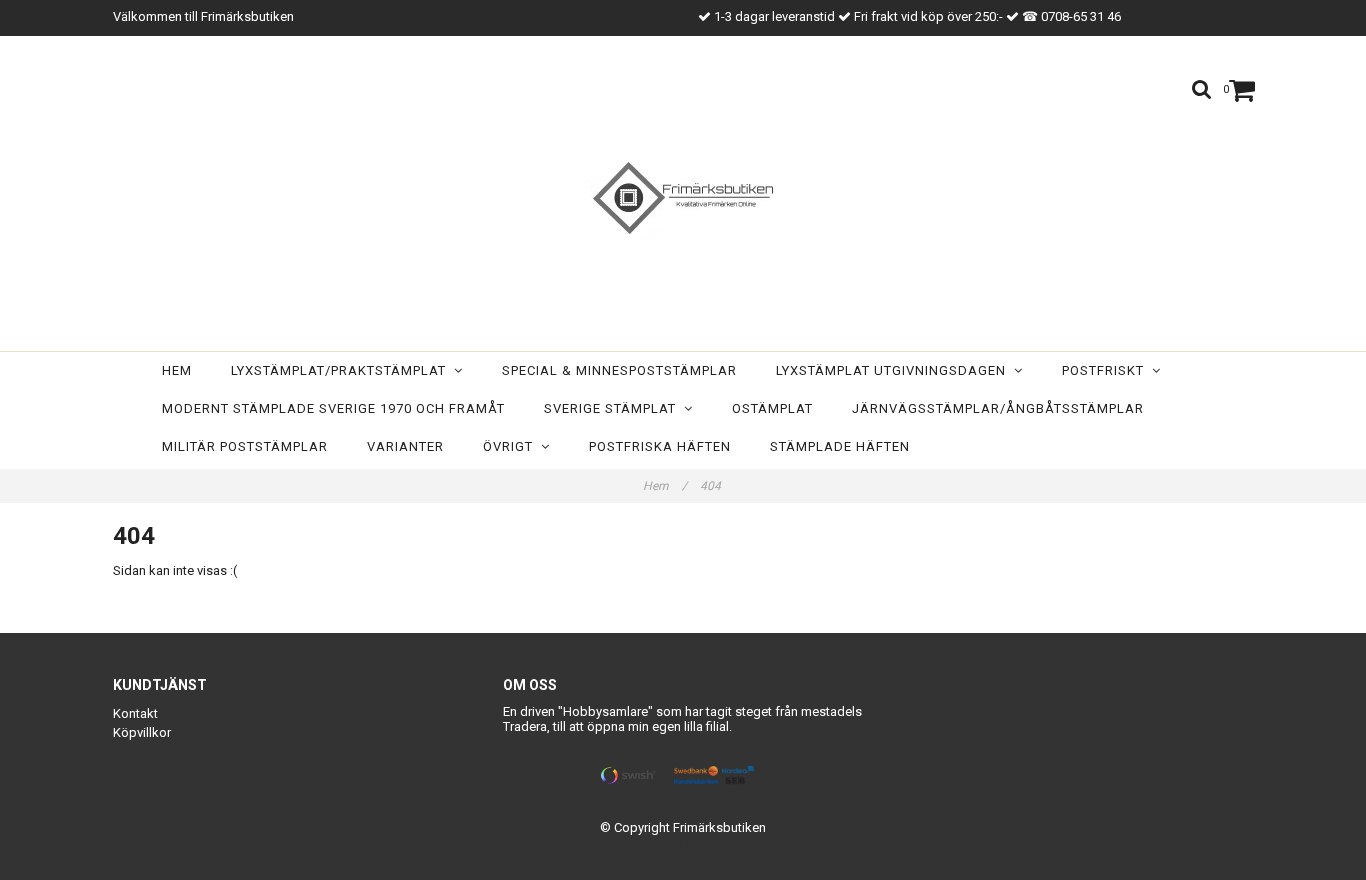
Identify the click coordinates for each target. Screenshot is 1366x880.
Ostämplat (772, 408)
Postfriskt (1107, 370)
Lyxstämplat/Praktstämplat (342, 370)
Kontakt (135, 713)
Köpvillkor (142, 732)
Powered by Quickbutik (683, 843)
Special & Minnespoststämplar (619, 370)
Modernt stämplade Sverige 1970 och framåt (333, 408)
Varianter (405, 446)
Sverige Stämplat (614, 408)
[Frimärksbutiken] (683, 198)
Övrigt (512, 446)
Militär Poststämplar (245, 446)
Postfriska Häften (660, 446)
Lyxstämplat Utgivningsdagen (895, 370)
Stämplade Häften (840, 446)
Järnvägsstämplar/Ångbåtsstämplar (998, 408)
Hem (177, 370)
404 (712, 486)
